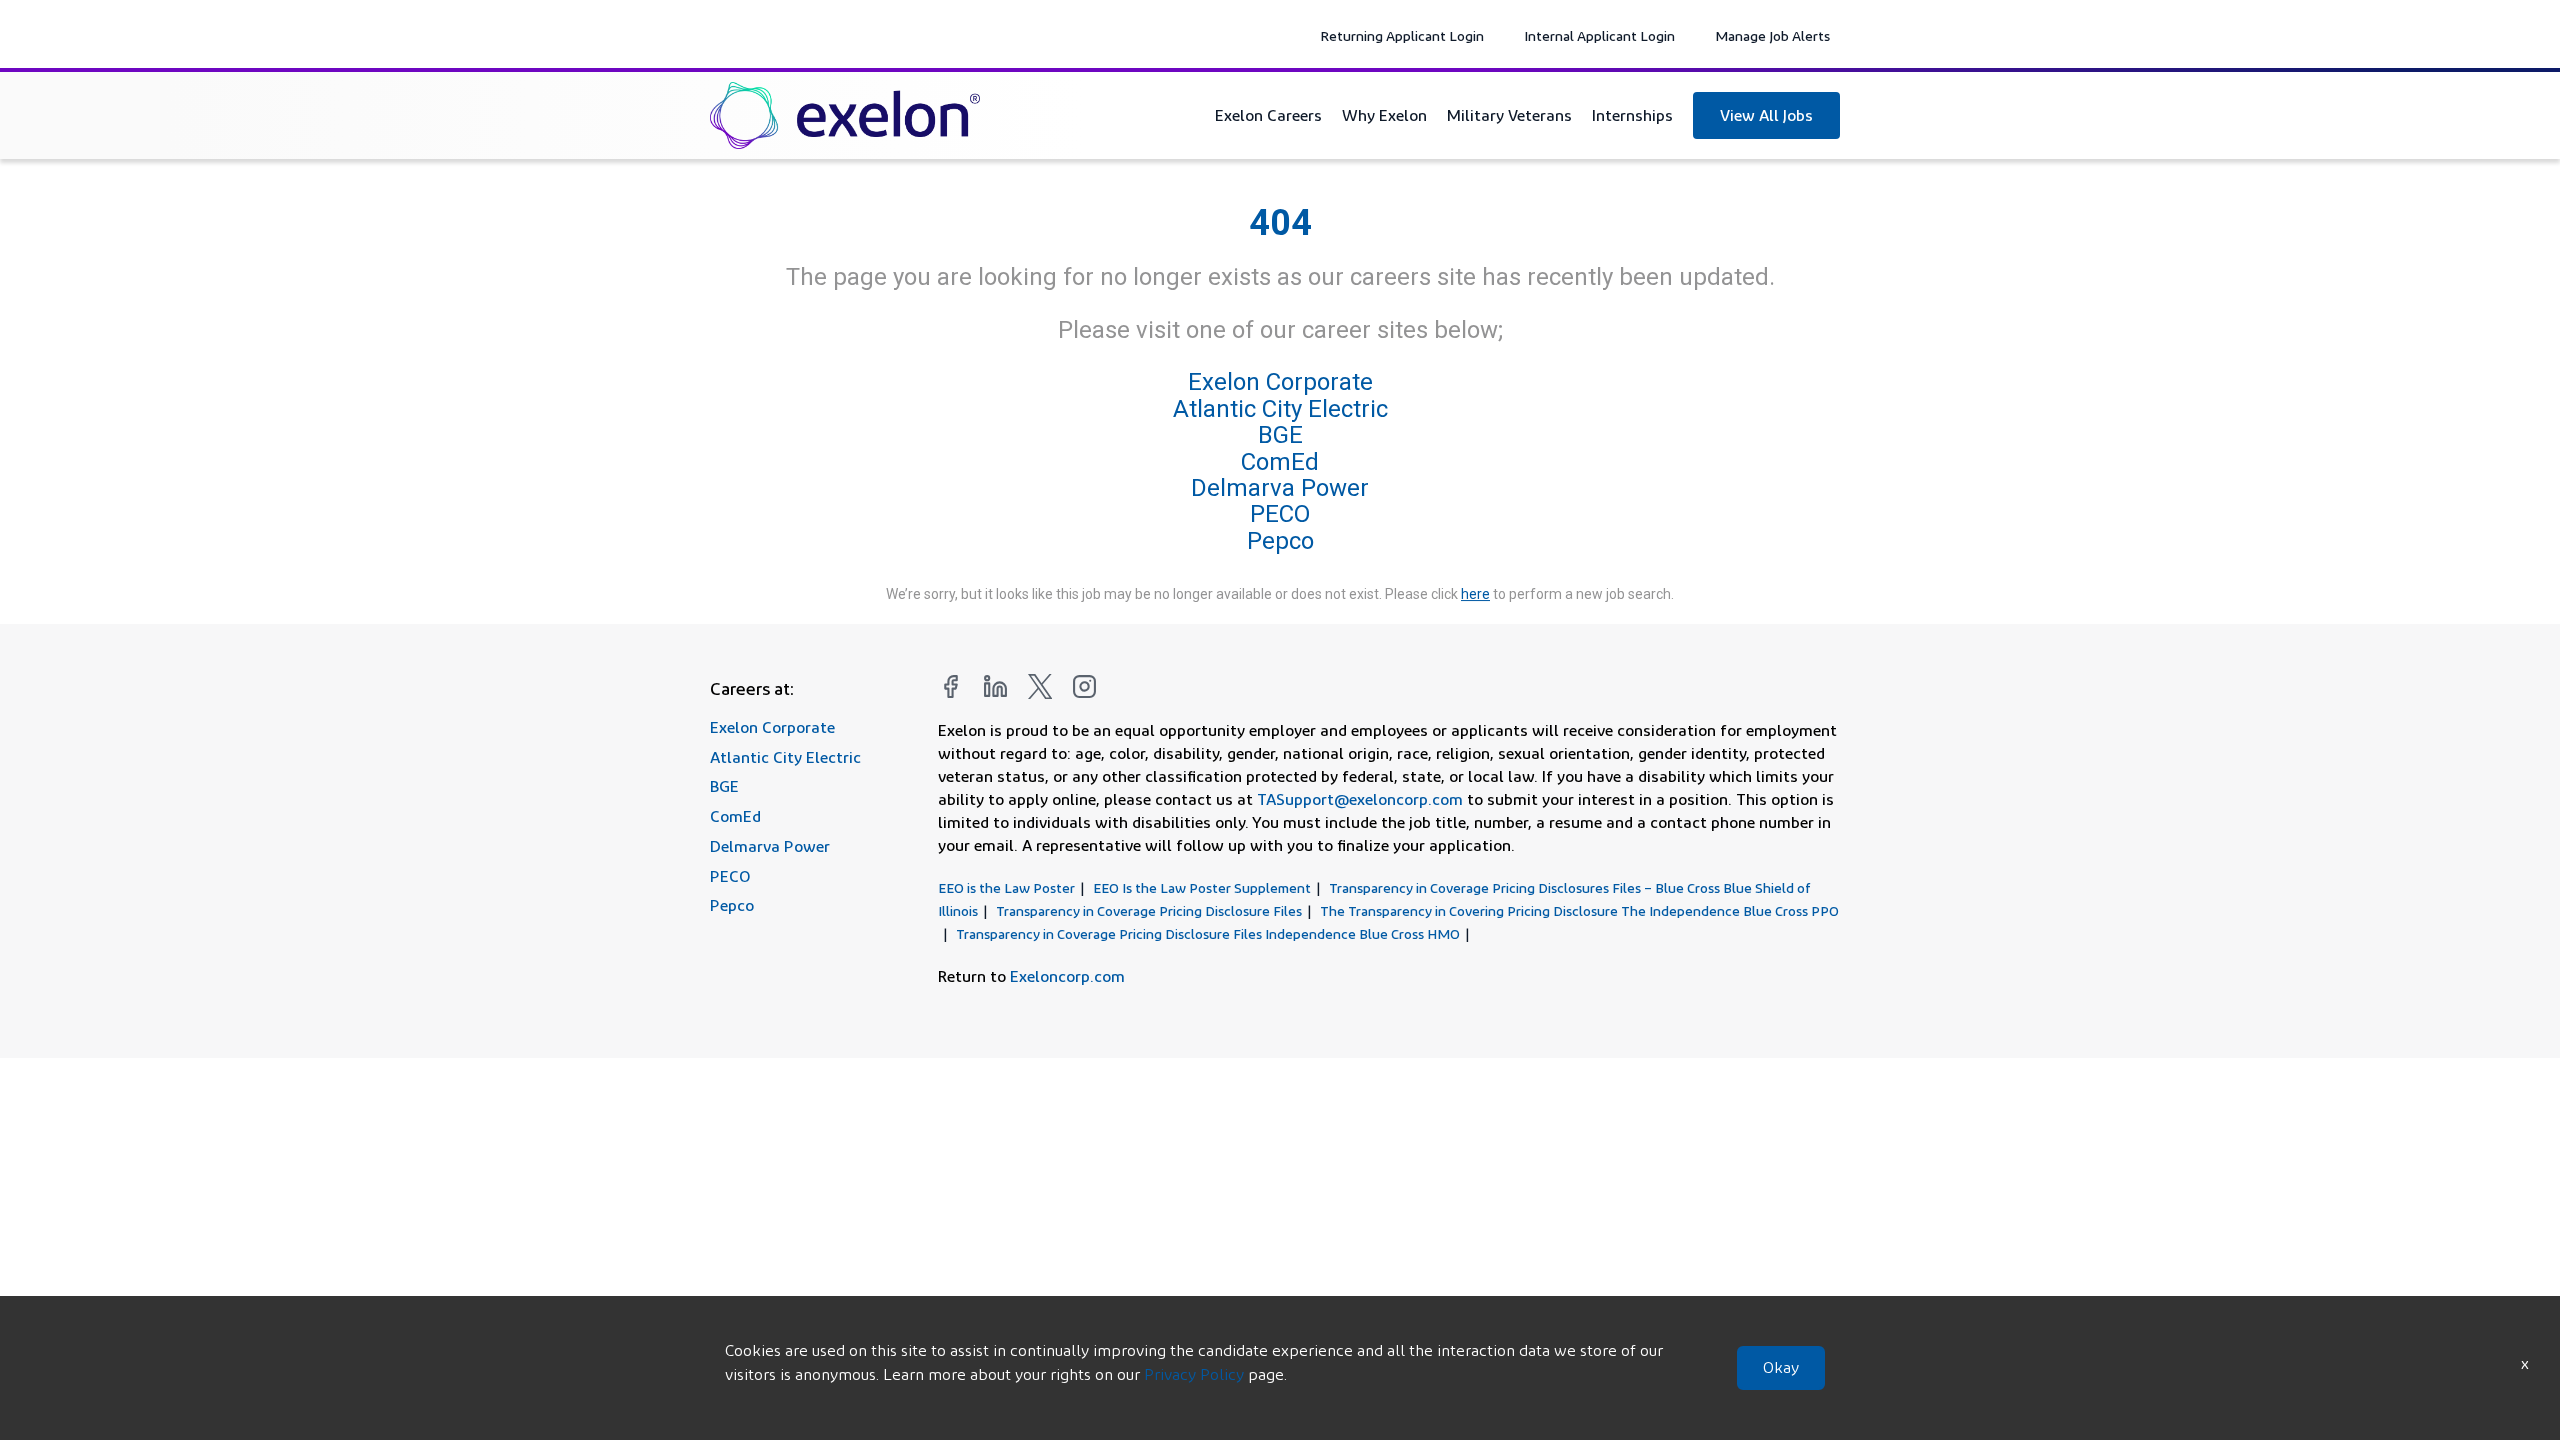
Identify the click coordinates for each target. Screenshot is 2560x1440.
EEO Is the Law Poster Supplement (1202, 887)
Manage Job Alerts (1772, 35)
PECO (1280, 514)
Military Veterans (1509, 115)
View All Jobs (1766, 115)
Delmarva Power (1280, 488)
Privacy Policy (1194, 1374)
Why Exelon (1384, 115)
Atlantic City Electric (1280, 409)
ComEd (1280, 462)
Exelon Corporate (1280, 383)
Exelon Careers (1268, 115)
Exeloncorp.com (1067, 976)
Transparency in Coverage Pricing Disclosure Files (1149, 910)
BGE (1280, 435)
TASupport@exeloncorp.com (1360, 799)
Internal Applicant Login (1599, 35)
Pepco (1280, 541)
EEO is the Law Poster (1006, 887)
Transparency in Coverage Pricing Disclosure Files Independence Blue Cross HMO (1208, 933)
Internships (1632, 115)
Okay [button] (1781, 1367)
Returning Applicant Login (1402, 35)
